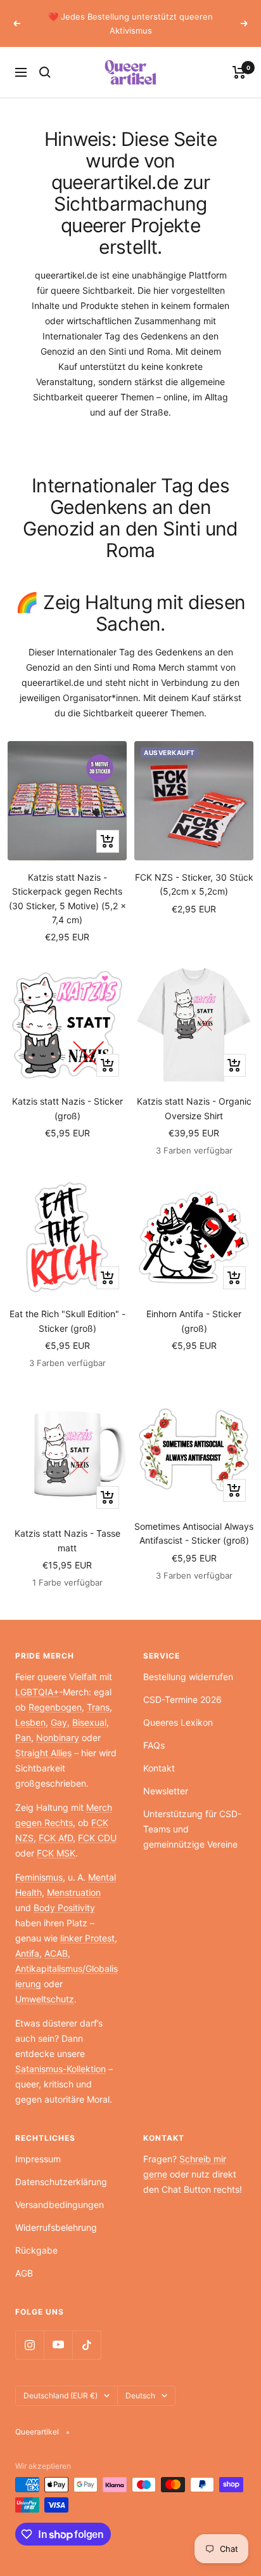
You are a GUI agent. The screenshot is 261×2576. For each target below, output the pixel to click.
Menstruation (74, 1892)
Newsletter (166, 1791)
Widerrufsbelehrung (56, 2227)
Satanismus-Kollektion (60, 2069)
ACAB (56, 1953)
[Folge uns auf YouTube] (58, 2345)
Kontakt (159, 1768)
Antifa (27, 1953)
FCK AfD (56, 1838)
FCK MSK (56, 1853)
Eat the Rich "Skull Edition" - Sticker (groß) (67, 1321)
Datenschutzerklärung (61, 2182)
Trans (98, 1707)
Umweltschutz (45, 1999)
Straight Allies (43, 1753)
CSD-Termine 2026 (182, 1699)
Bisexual (89, 1722)
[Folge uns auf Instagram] (29, 2345)
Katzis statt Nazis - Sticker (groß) (67, 1108)
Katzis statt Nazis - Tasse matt (67, 1540)
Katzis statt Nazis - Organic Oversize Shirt (194, 1108)
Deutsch (140, 2395)
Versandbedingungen (60, 2205)
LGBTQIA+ (37, 1692)
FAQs (154, 1745)
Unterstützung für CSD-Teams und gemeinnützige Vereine (192, 1829)
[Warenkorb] (239, 72)
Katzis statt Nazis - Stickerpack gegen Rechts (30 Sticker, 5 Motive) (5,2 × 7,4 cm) (67, 898)
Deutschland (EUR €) (60, 2395)
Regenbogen (55, 1707)
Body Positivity (64, 1908)
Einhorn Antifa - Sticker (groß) (194, 1321)
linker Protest (87, 1938)
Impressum (38, 2159)
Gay (59, 1722)
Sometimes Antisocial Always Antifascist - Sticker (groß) (194, 1533)
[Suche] (45, 72)
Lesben (30, 1722)
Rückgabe (36, 2250)
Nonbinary (58, 1738)
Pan (23, 1738)
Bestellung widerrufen (188, 1677)
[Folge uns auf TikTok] (86, 2345)
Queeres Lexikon (178, 1722)
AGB (24, 2273)
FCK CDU (97, 1838)
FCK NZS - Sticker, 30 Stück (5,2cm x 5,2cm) (194, 884)
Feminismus (39, 1877)
